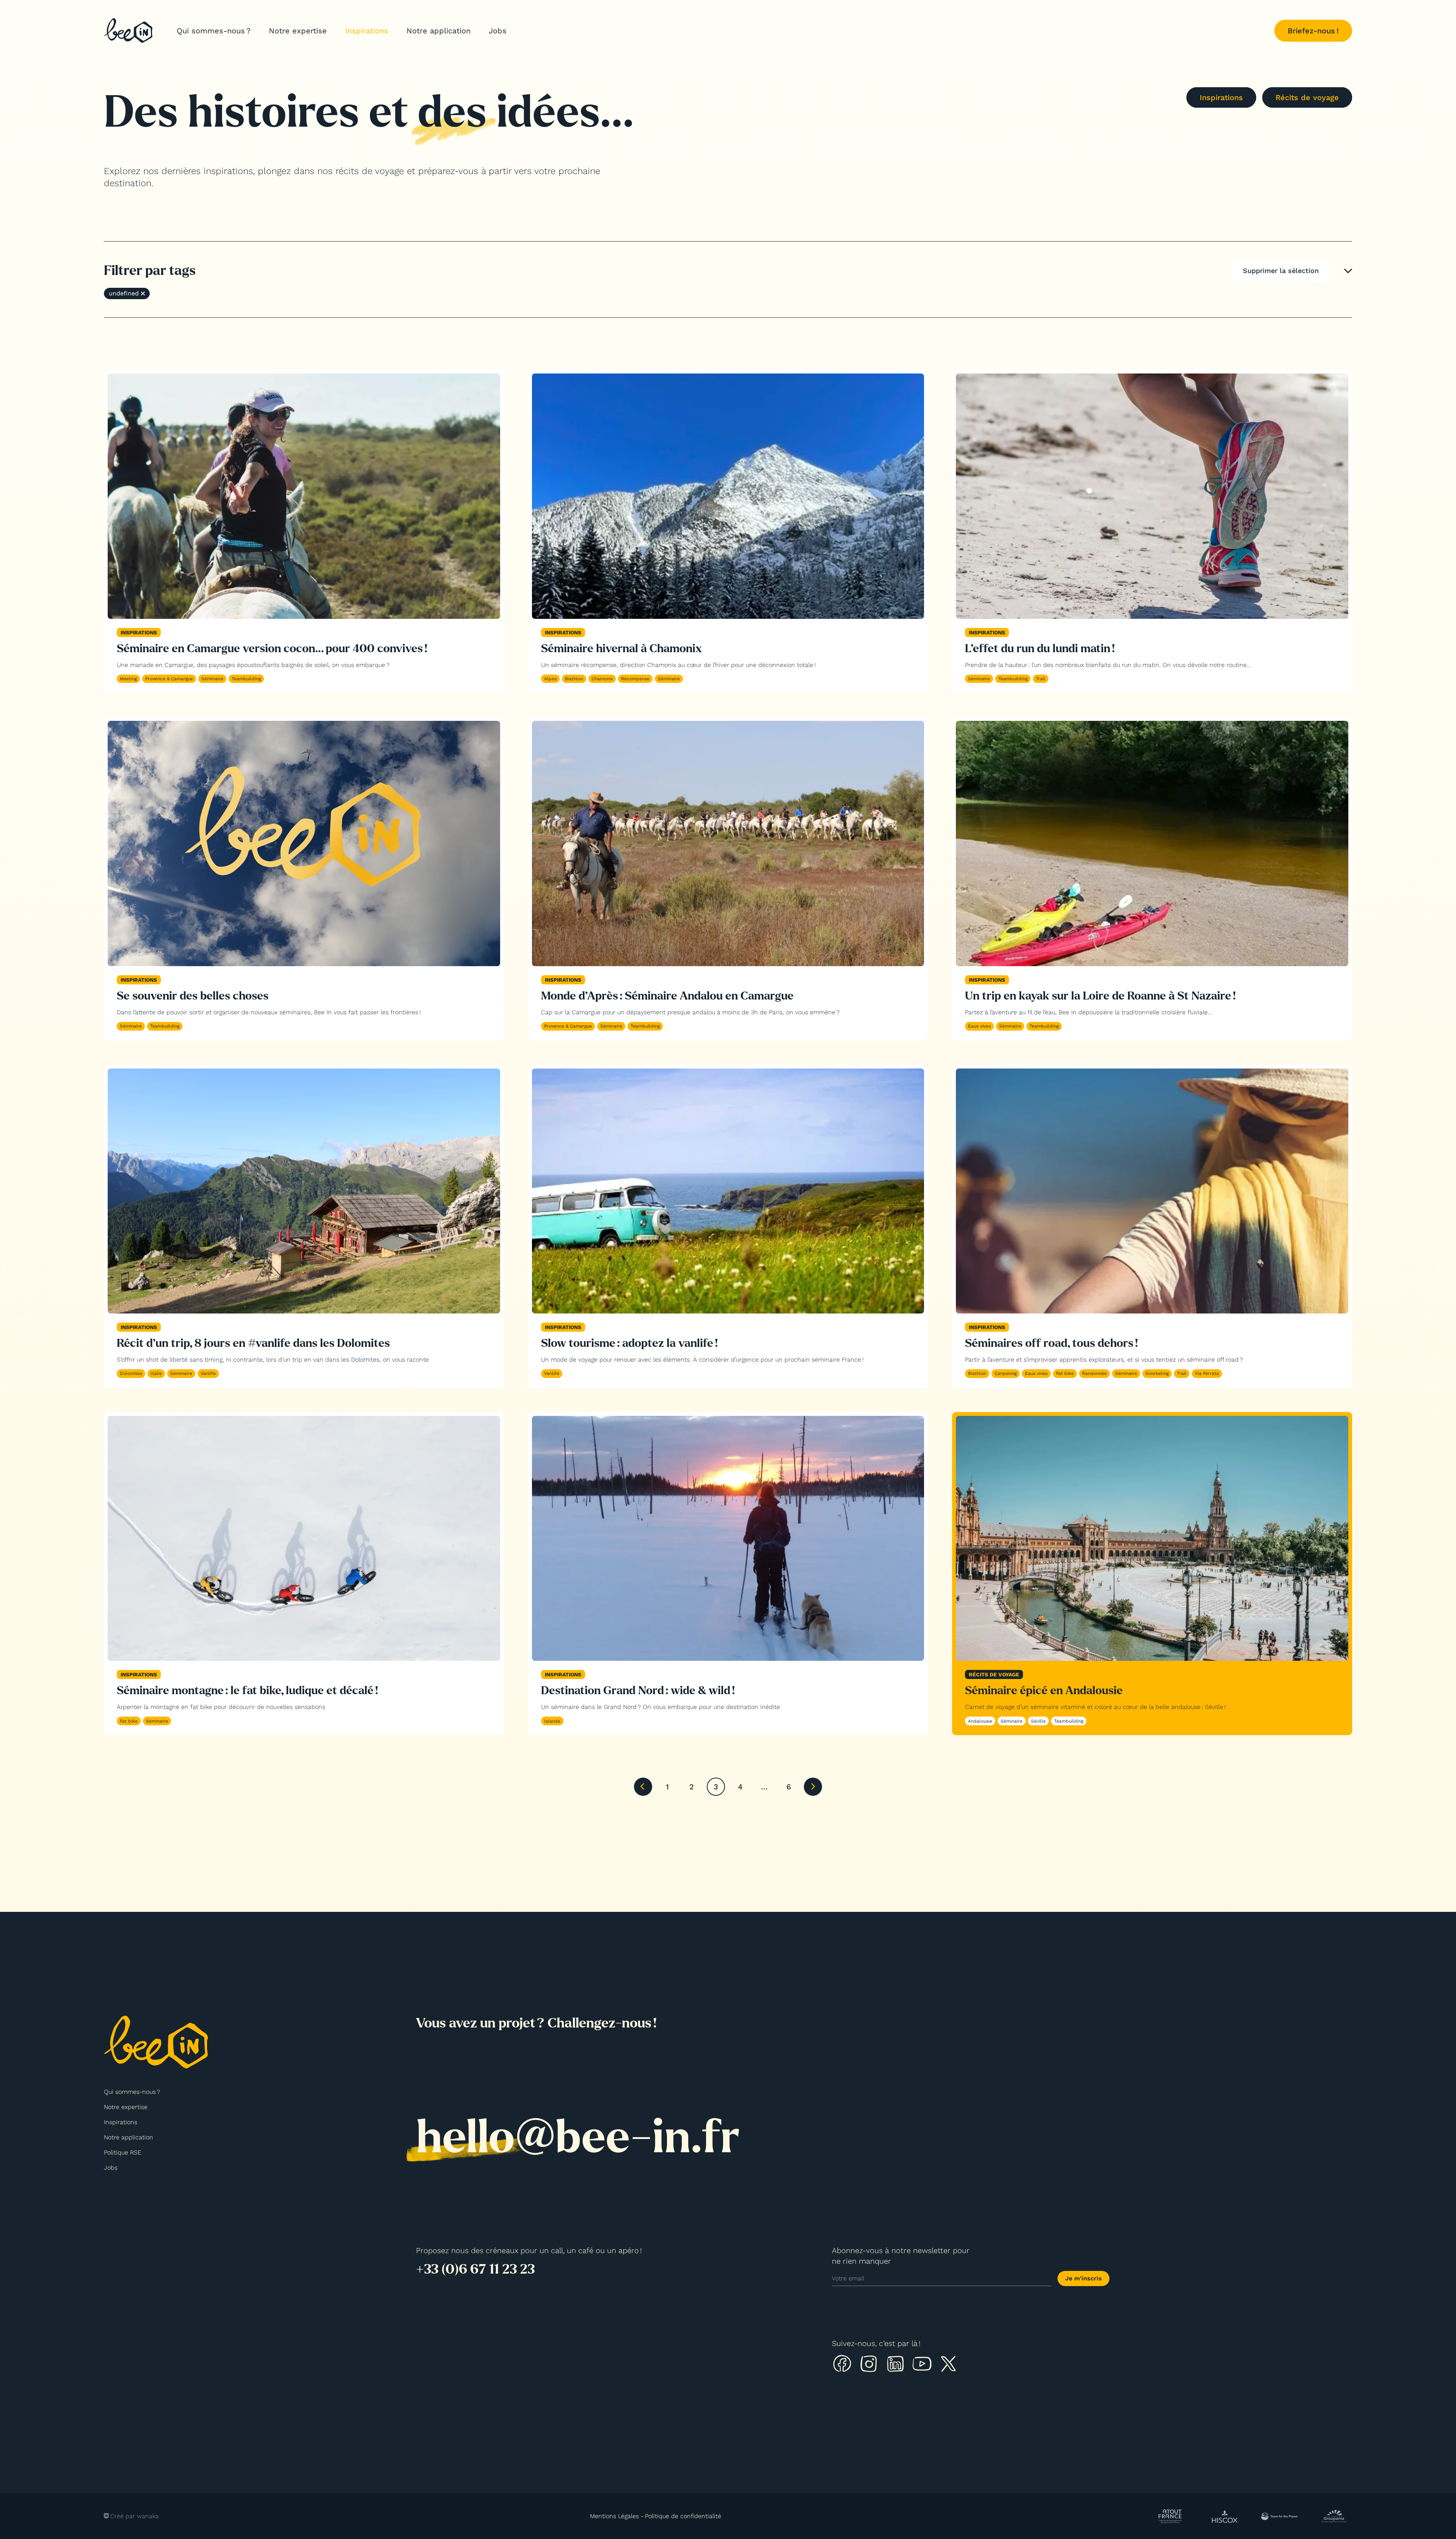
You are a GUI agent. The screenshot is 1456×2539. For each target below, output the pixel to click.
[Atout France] (1170, 2516)
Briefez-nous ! (1313, 31)
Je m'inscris (1083, 2278)
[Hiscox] (1225, 2517)
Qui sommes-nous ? (214, 31)
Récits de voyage (1307, 97)
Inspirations (367, 31)
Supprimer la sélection (1281, 271)
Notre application (439, 31)
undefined (124, 293)
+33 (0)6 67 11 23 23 (475, 2269)
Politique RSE (123, 2152)
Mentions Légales (614, 2516)
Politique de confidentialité (683, 2516)
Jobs (498, 31)
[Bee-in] (128, 31)
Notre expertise (298, 31)
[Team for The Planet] (1279, 2516)
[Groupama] (1334, 2516)
